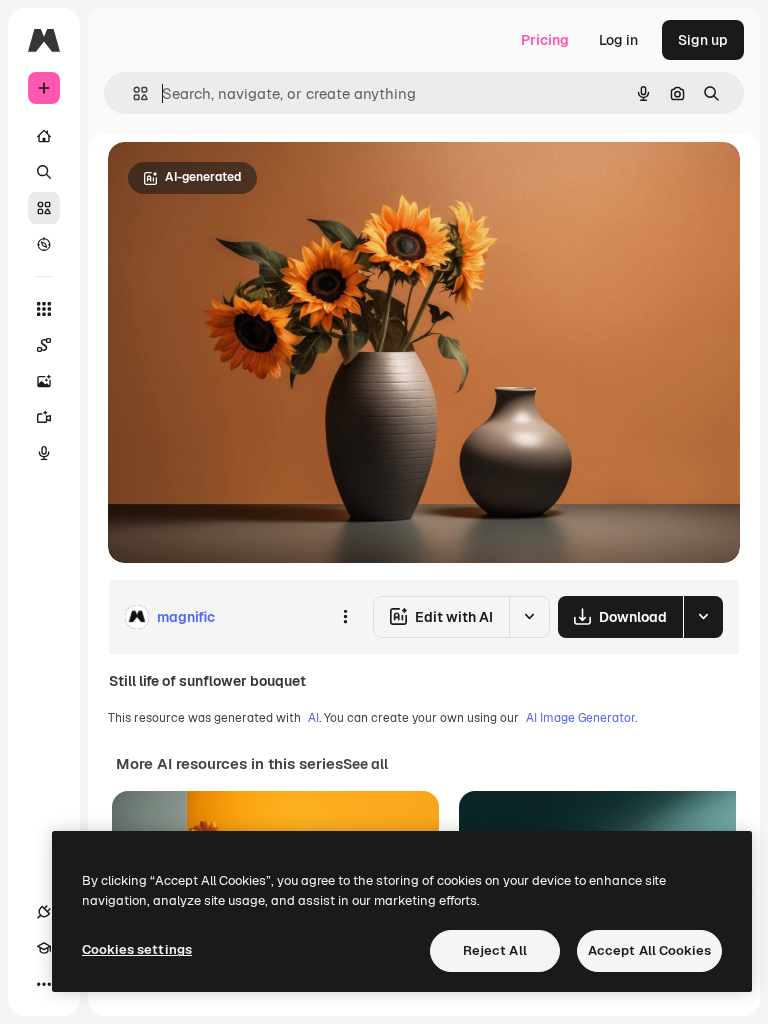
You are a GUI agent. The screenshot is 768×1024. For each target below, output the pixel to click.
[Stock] (44, 208)
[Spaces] (44, 345)
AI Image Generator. (581, 718)
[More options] (345, 617)
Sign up (703, 40)
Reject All (495, 950)
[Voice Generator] (44, 453)
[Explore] (44, 244)
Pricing (545, 40)
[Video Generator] (44, 417)
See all (365, 764)
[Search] (44, 172)
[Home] (44, 136)
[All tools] (44, 309)
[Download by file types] (703, 617)
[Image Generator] (44, 381)
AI (313, 718)
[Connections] (44, 912)
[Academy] (44, 948)
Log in (618, 40)
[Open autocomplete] (132, 93)
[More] (44, 984)
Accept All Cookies (649, 950)
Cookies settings (137, 949)
